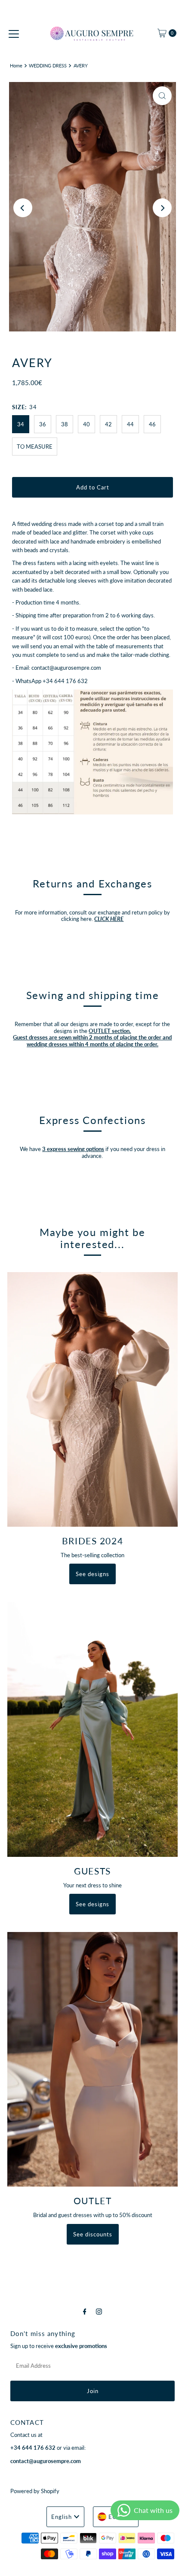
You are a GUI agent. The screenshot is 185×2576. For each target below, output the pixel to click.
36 (43, 424)
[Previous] (23, 208)
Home (16, 65)
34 (21, 424)
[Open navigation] (14, 33)
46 (152, 424)
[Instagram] (99, 2311)
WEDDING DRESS (48, 65)
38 (65, 424)
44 (130, 424)
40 (86, 424)
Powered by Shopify (35, 2491)
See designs (92, 1574)
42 (108, 424)
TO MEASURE (35, 447)
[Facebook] (85, 2311)
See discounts (93, 2234)
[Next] (162, 208)
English (62, 2517)
